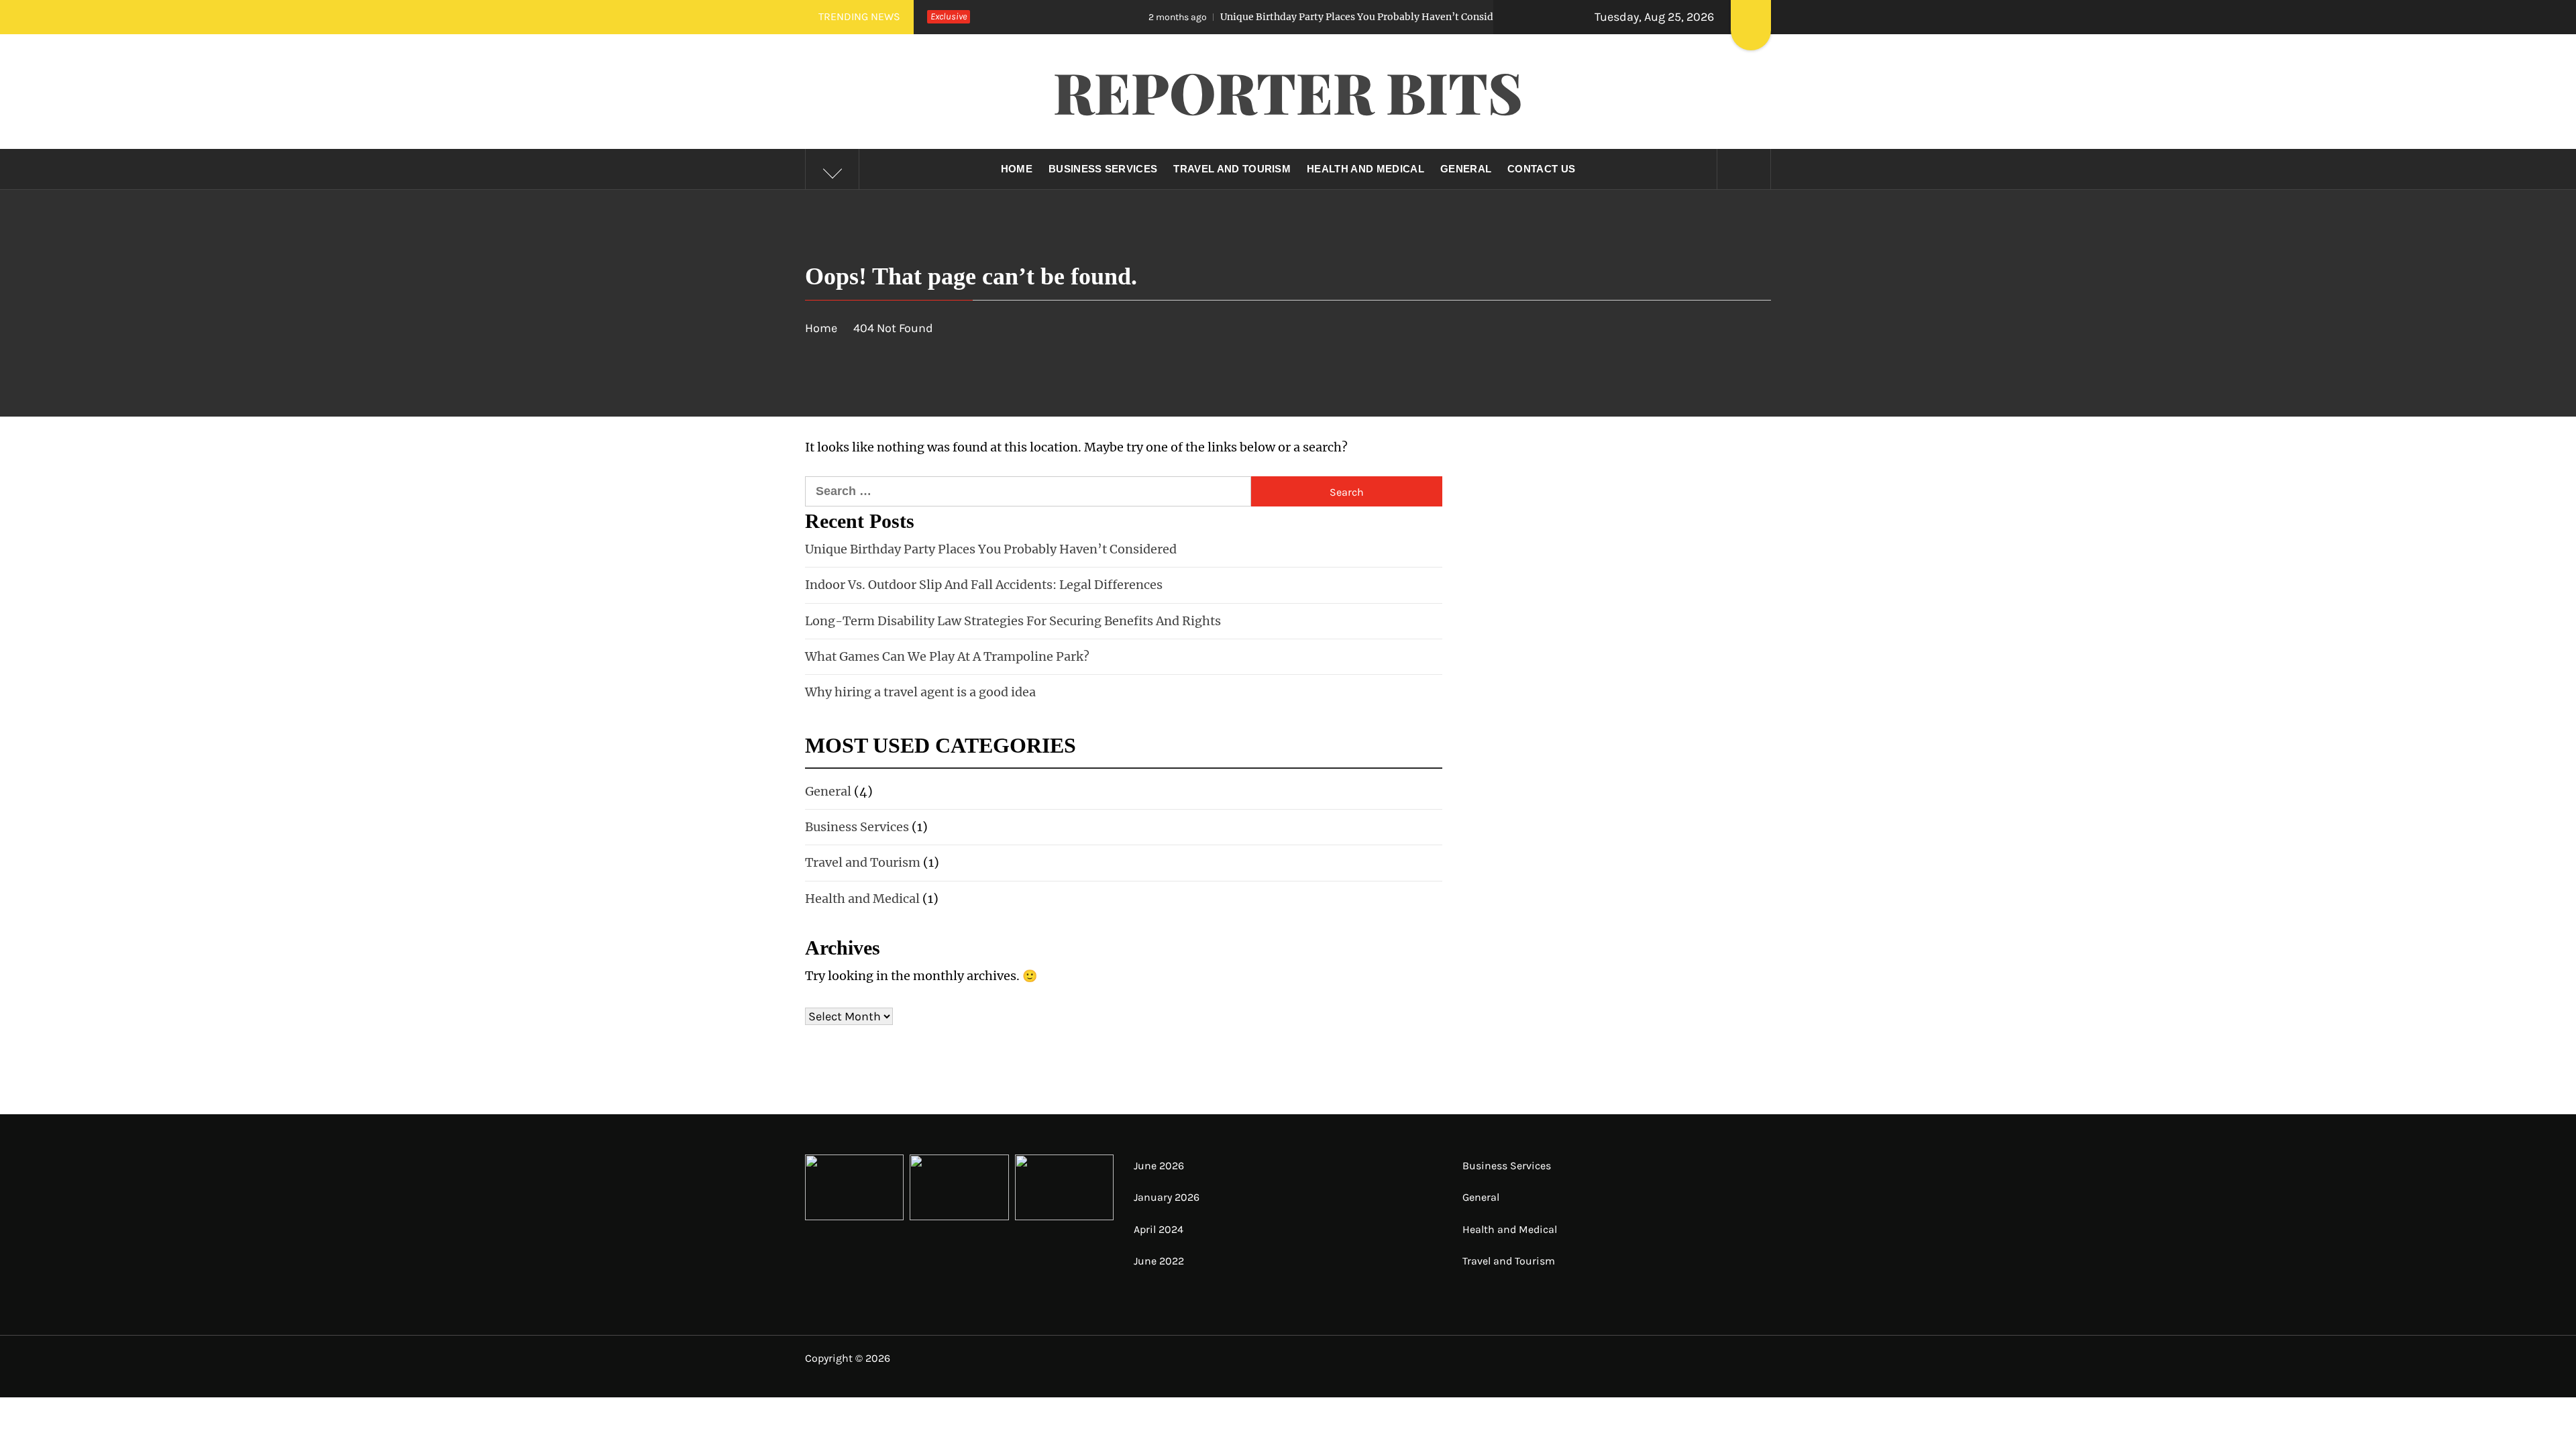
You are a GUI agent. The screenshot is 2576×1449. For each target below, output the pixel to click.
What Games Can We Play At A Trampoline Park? (947, 656)
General (1466, 169)
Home (1017, 169)
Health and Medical (1365, 169)
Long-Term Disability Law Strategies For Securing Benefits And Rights (1013, 621)
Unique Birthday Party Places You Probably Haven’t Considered (1252, 17)
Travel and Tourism (1232, 169)
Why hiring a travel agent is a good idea (920, 692)
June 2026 (1159, 1166)
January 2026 (1167, 1197)
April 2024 (1159, 1229)
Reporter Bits (1288, 91)
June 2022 (1159, 1261)
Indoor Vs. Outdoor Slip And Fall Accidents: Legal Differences (984, 585)
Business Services (1103, 169)
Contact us (1541, 169)
